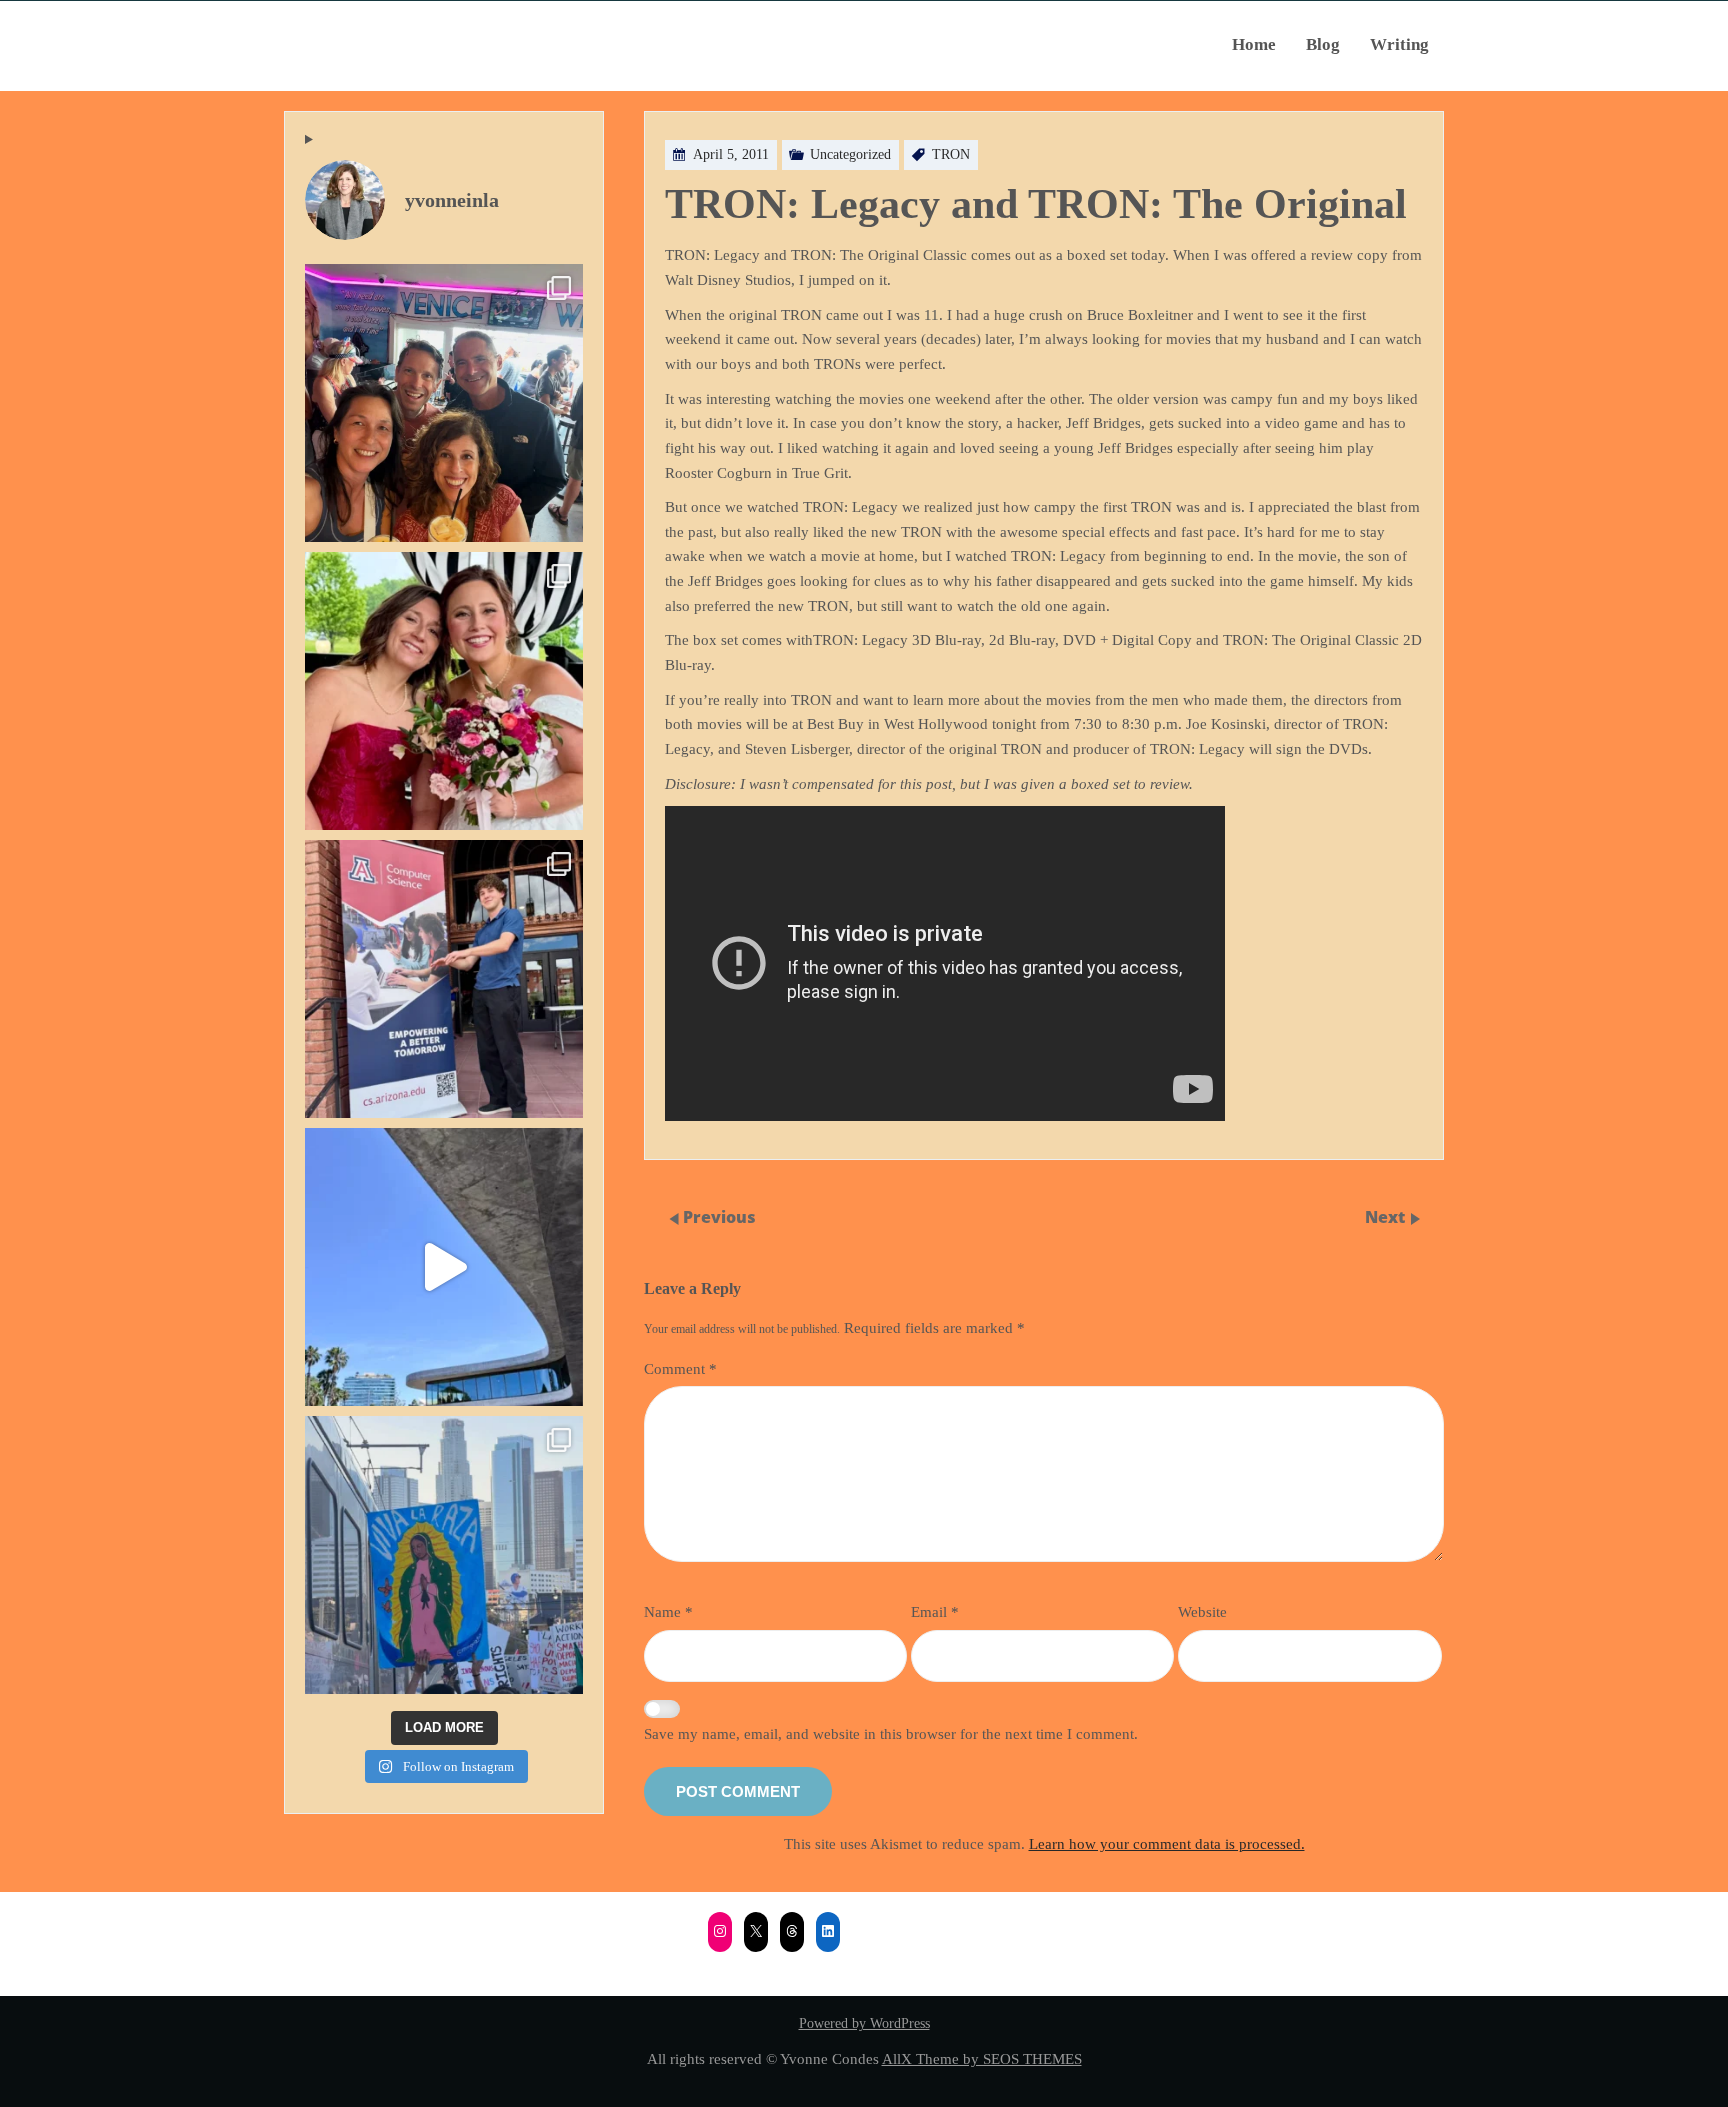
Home (1254, 44)
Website (1202, 1611)
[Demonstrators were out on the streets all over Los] (444, 1555)
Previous (719, 1217)
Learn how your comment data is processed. (1167, 1843)
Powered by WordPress (864, 2023)
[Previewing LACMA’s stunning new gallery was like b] (444, 1267)
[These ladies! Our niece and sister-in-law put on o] (444, 691)
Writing (1399, 44)
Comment (680, 1368)
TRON (951, 154)
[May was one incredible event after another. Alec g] (444, 979)
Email (935, 1611)
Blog (1323, 44)
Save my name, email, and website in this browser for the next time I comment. (891, 1733)
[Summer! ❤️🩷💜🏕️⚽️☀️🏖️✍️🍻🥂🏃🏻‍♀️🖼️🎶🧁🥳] (444, 403)
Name (668, 1611)
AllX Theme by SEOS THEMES (982, 2058)
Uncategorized (850, 154)
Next (1387, 1217)
